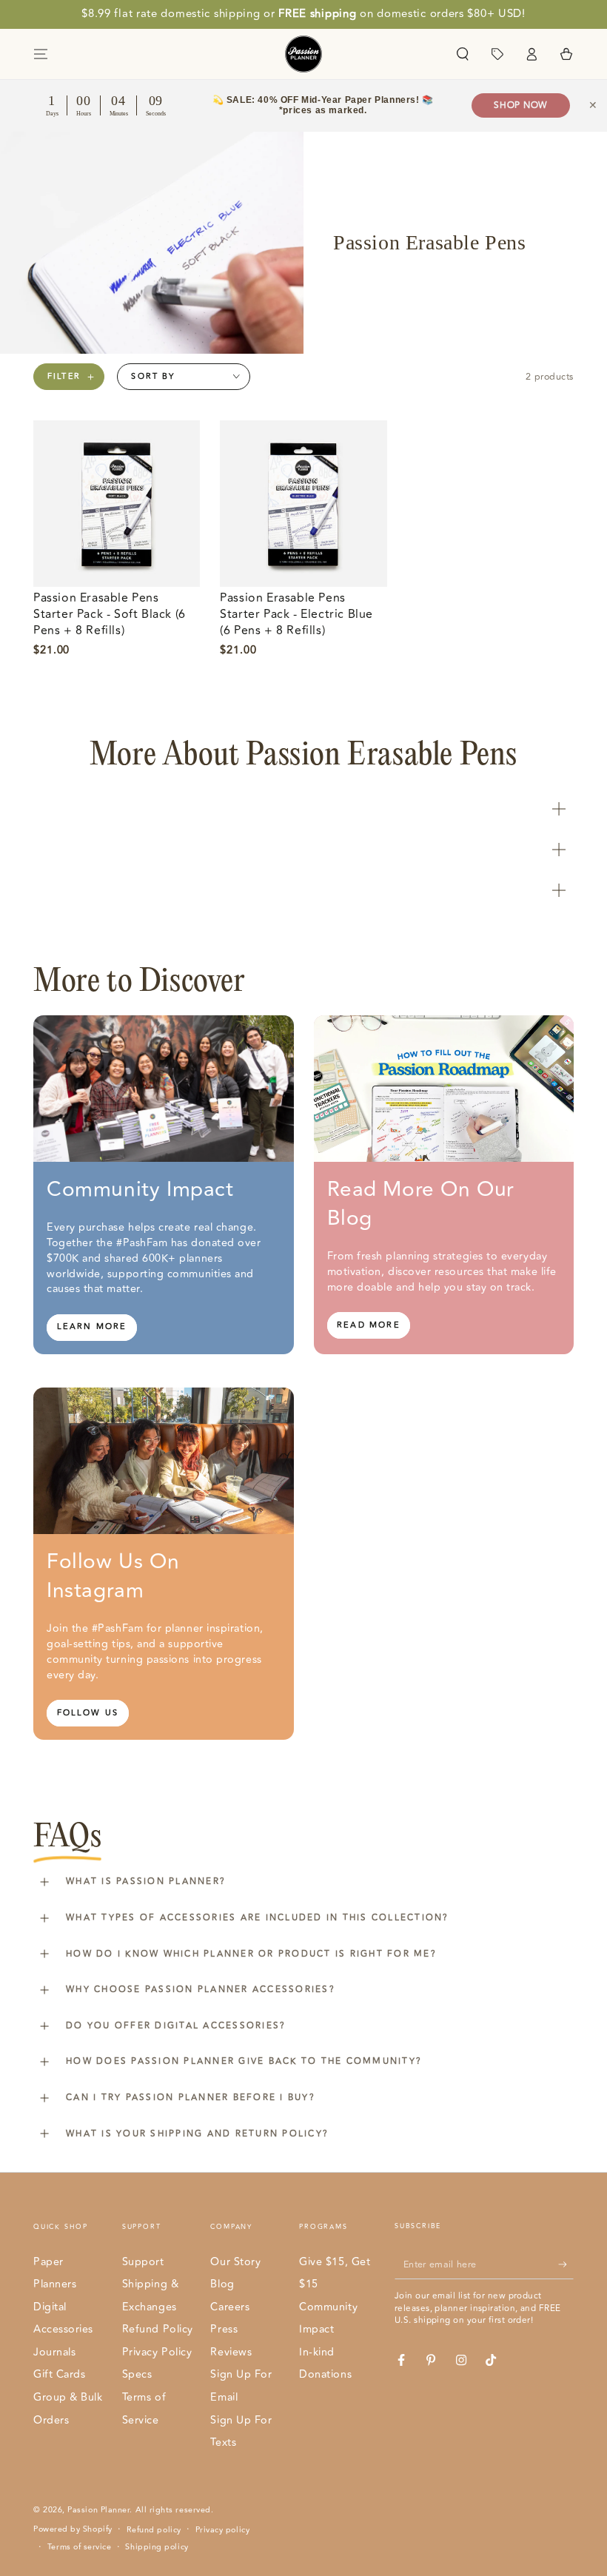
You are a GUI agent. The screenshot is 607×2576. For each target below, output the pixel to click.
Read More (369, 1325)
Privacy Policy (157, 2352)
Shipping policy (157, 2547)
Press (224, 2329)
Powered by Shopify (73, 2529)
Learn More (92, 1326)
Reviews (231, 2352)
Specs (137, 2374)
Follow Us (88, 1713)
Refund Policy (158, 2329)
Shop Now (521, 105)
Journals (54, 2352)
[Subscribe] (566, 2264)
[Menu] (41, 54)
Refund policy (154, 2530)
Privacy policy (223, 2530)
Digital (50, 2307)
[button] (462, 54)
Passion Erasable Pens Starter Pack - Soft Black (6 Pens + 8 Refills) (110, 614)
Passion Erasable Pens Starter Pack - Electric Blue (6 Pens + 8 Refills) (296, 614)
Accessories (63, 2329)
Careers (230, 2307)
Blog (222, 2284)
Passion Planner (98, 2510)
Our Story (235, 2262)
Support (143, 2262)
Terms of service (80, 2547)
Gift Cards (59, 2374)
